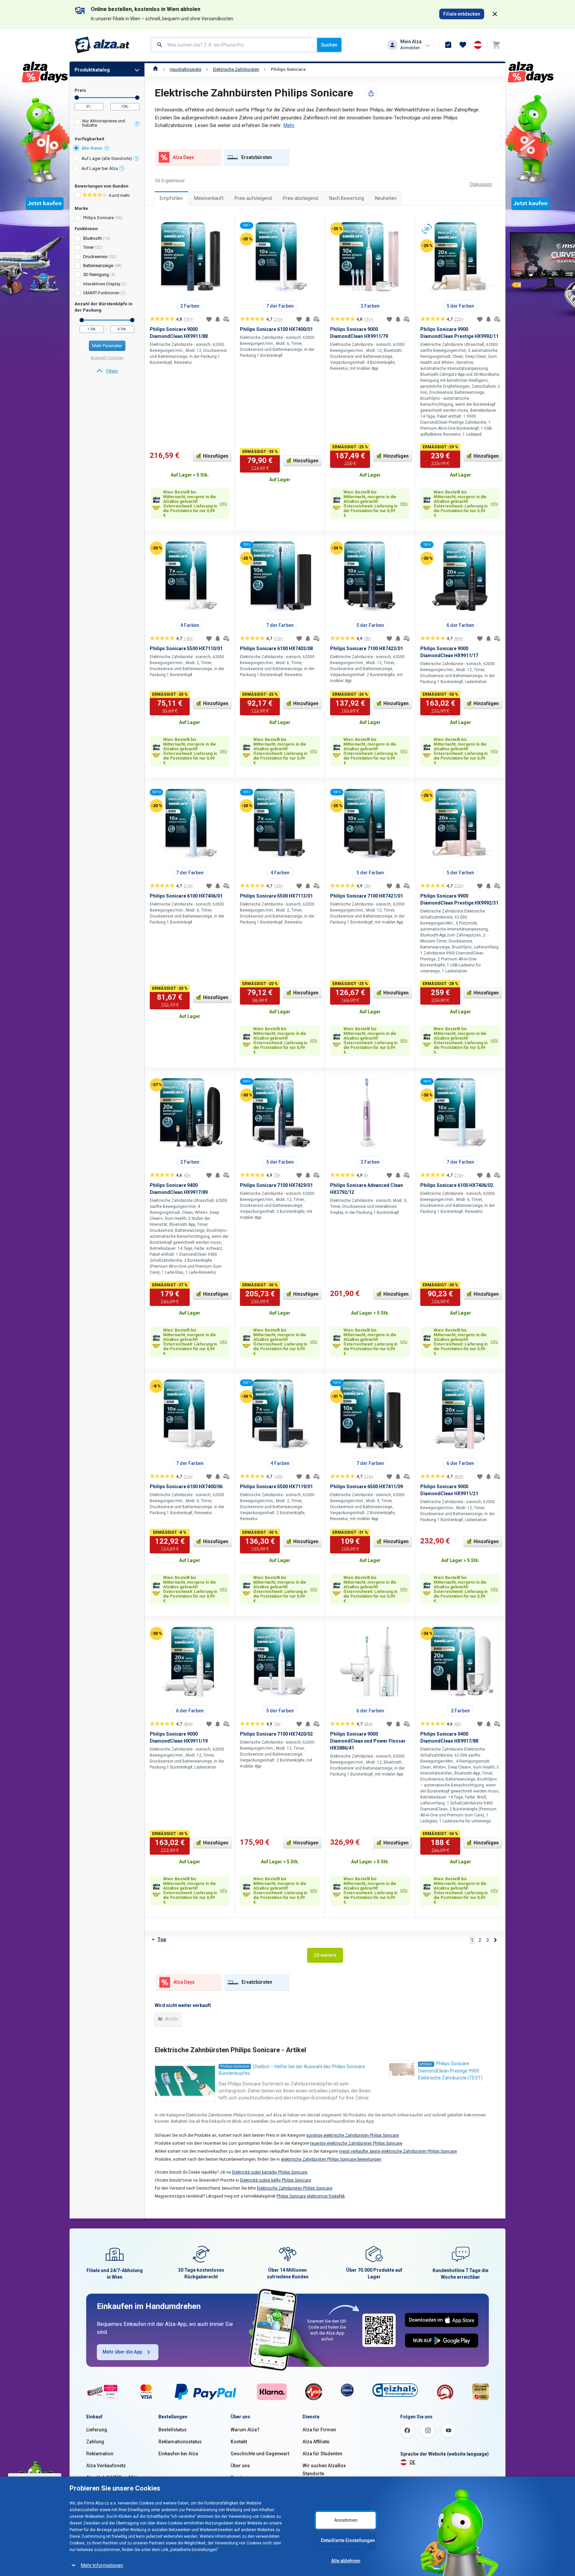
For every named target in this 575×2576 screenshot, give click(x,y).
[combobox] (234, 45)
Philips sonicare (235, 2066)
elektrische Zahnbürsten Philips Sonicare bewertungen (331, 2159)
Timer (89, 247)
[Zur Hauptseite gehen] (102, 45)
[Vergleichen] (226, 319)
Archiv (171, 2019)
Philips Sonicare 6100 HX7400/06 (186, 1487)
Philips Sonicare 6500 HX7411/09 (367, 1487)
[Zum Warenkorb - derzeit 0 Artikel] (496, 45)
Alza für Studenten (322, 2454)
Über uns (240, 2466)
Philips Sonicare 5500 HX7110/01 (186, 648)
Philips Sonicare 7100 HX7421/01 (367, 896)
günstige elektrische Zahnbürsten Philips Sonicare (353, 2135)
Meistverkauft (209, 198)
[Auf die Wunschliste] (209, 319)
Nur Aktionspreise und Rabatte (104, 123)
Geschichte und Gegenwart (260, 2454)
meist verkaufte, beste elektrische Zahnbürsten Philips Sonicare (398, 2151)
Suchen (329, 45)
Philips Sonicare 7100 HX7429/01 (276, 1185)
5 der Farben (460, 306)
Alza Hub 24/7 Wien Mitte (113, 2478)
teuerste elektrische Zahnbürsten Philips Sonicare (356, 2143)
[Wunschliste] (463, 45)
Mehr (289, 125)
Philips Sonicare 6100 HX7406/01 (186, 896)
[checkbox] (107, 124)
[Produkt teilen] (371, 93)
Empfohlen (171, 198)
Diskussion (481, 184)
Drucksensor (96, 257)
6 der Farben (460, 625)
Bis (137, 98)
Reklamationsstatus (180, 2442)
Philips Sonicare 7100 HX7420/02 (276, 1734)
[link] (107, 371)
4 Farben (190, 625)
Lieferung (97, 2430)
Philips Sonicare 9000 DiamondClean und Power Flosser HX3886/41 (368, 1741)
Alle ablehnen (346, 2561)
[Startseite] (156, 69)
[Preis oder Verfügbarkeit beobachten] (218, 319)
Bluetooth (93, 238)
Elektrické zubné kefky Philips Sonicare (276, 2180)
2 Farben (190, 306)
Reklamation (100, 2454)
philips (426, 2064)
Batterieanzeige (98, 266)
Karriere (240, 2478)
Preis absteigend (300, 198)
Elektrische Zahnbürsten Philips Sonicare (295, 2188)
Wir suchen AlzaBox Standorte (324, 2470)
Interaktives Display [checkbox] (102, 284)
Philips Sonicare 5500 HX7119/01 (276, 1487)
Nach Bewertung (347, 198)
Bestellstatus (173, 2430)
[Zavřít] (495, 14)
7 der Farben (280, 306)
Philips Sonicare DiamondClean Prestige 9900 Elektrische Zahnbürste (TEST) (450, 2071)
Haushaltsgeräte (186, 69)
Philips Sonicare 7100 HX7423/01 (367, 648)
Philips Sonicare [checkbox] (98, 218)
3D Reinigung (96, 275)
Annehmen (346, 2520)
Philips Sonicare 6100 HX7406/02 (457, 1185)
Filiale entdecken (462, 14)
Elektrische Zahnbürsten (236, 69)
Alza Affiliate (316, 2442)
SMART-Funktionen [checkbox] (101, 293)
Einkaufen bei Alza (178, 2454)
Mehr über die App (122, 2352)
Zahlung (95, 2442)
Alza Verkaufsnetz (106, 2466)
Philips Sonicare (288, 69)
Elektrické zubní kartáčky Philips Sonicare (270, 2172)
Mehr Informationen (102, 2565)
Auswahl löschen (107, 358)
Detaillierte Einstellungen (348, 2540)
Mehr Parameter (107, 346)
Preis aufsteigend (253, 198)
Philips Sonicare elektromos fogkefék (311, 2196)
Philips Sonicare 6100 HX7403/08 (276, 648)
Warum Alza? (245, 2430)
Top (162, 1939)
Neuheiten (386, 198)
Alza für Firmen (319, 2430)
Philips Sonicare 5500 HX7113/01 (276, 896)
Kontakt (239, 2442)
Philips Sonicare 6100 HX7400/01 (276, 329)
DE (412, 2462)
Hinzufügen (216, 456)
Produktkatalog (92, 70)
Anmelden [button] (410, 48)
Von (77, 98)
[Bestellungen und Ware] (448, 45)
